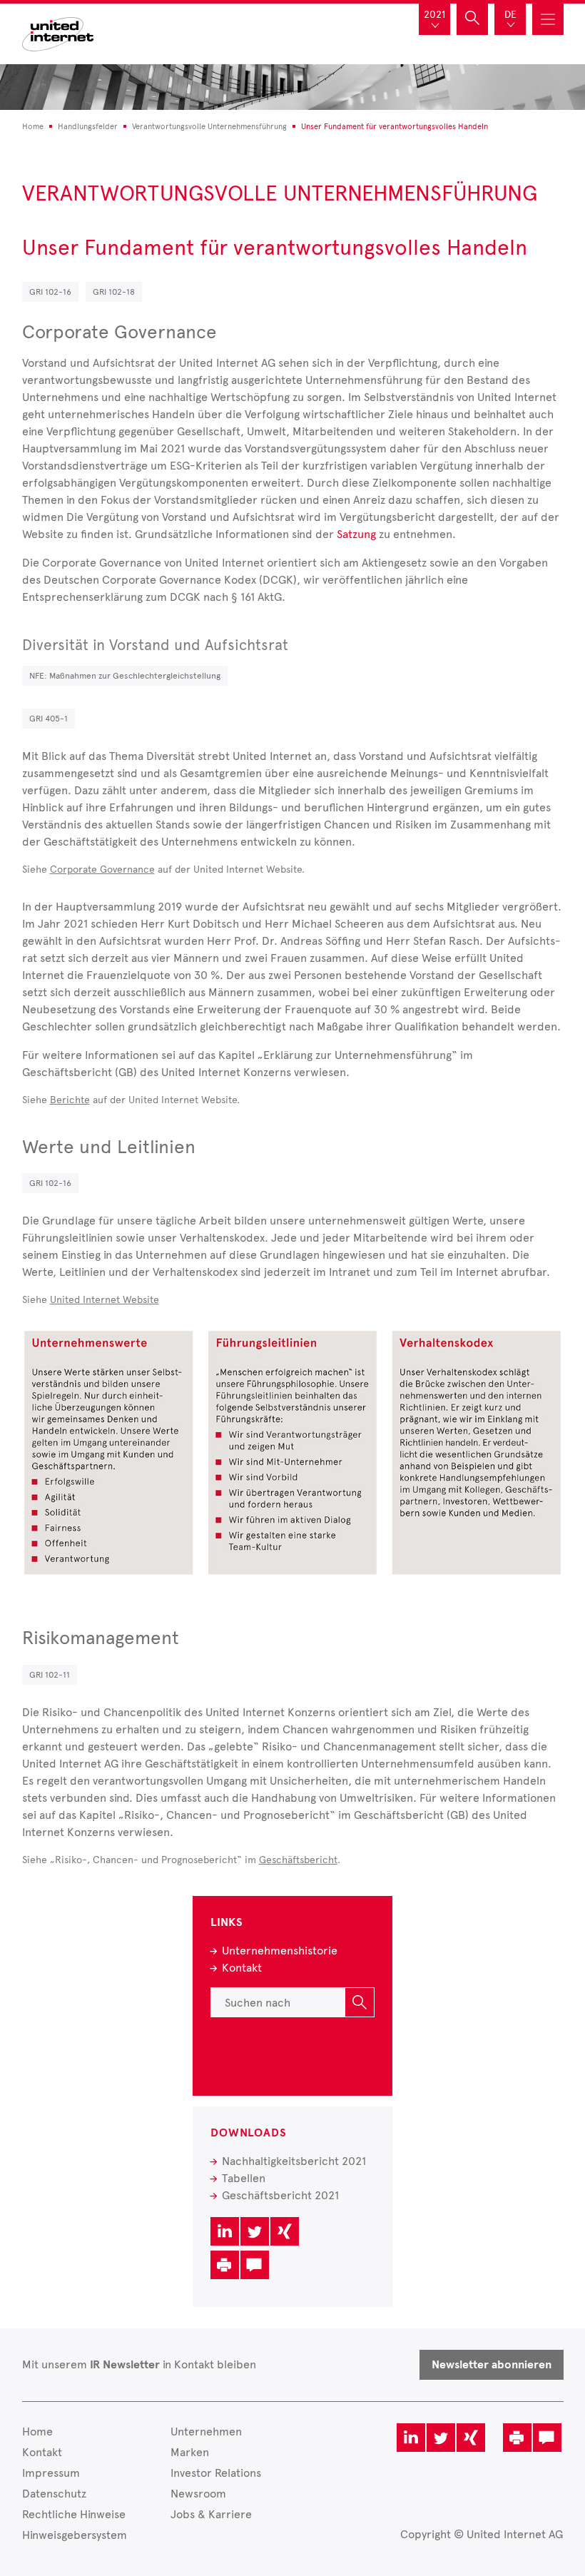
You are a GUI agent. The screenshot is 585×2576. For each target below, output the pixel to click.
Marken (190, 2452)
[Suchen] (360, 2002)
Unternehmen (206, 2432)
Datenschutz (54, 2494)
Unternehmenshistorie (280, 1951)
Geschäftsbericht (298, 1860)
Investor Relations (216, 2473)
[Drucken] (225, 2265)
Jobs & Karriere (211, 2514)
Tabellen (244, 2178)
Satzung (356, 534)
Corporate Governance (102, 869)
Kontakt (242, 1968)
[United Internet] (58, 32)
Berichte (70, 1100)
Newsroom (198, 2494)
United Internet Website (105, 1300)
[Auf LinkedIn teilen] (225, 2231)
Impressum (51, 2473)
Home (37, 2432)
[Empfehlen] (255, 2265)
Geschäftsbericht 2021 (280, 2195)
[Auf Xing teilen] (285, 2231)
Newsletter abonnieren (492, 2365)
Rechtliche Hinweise (74, 2514)
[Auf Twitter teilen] (255, 2231)
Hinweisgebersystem (75, 2535)
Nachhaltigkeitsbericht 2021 (294, 2161)
